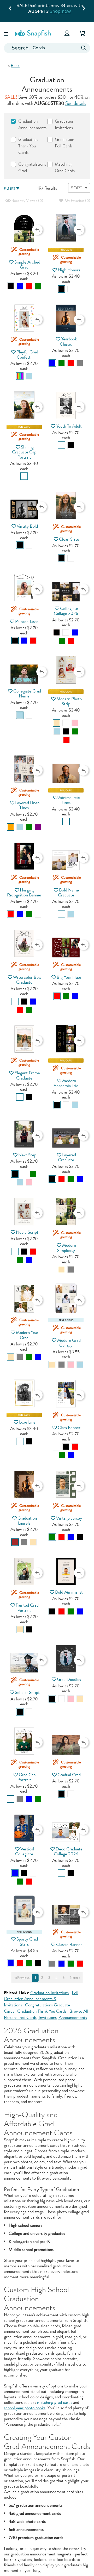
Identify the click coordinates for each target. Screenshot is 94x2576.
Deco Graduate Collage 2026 (68, 1851)
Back (15, 66)
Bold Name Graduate (69, 893)
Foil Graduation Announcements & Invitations (41, 1999)
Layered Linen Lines (27, 805)
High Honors (69, 270)
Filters (9, 189)
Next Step (27, 1155)
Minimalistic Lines (69, 800)
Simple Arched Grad (27, 265)
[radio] (11, 286)
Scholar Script (27, 1692)
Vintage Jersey (69, 1518)
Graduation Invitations (49, 1993)
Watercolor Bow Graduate (27, 980)
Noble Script (27, 1232)
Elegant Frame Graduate (27, 1075)
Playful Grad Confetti (27, 354)
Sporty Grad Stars (27, 1942)
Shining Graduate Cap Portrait (24, 452)
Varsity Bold (27, 526)
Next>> (75, 1978)
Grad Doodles (69, 1679)
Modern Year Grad (27, 1335)
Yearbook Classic (68, 341)
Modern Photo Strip (69, 701)
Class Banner (69, 1428)
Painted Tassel (27, 622)
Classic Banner (69, 1945)
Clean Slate (69, 539)
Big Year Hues (69, 977)
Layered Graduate (67, 1157)
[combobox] (47, 48)
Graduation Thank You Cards (42, 2011)
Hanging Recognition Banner (24, 893)
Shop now (62, 11)
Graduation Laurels (27, 1521)
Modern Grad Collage (69, 1343)
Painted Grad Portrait (27, 1608)
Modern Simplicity (67, 1248)
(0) (27, 201)
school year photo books (25, 2408)
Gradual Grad (69, 1775)
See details (76, 103)
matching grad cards (55, 2402)
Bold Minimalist (69, 1592)
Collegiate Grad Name (27, 694)
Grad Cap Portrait (27, 1777)
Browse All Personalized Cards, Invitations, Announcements (46, 2014)
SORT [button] (77, 188)
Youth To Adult (69, 426)
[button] (7, 33)
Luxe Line (27, 1422)
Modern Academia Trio (66, 1083)
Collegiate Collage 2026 (66, 611)
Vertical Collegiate (25, 1851)
